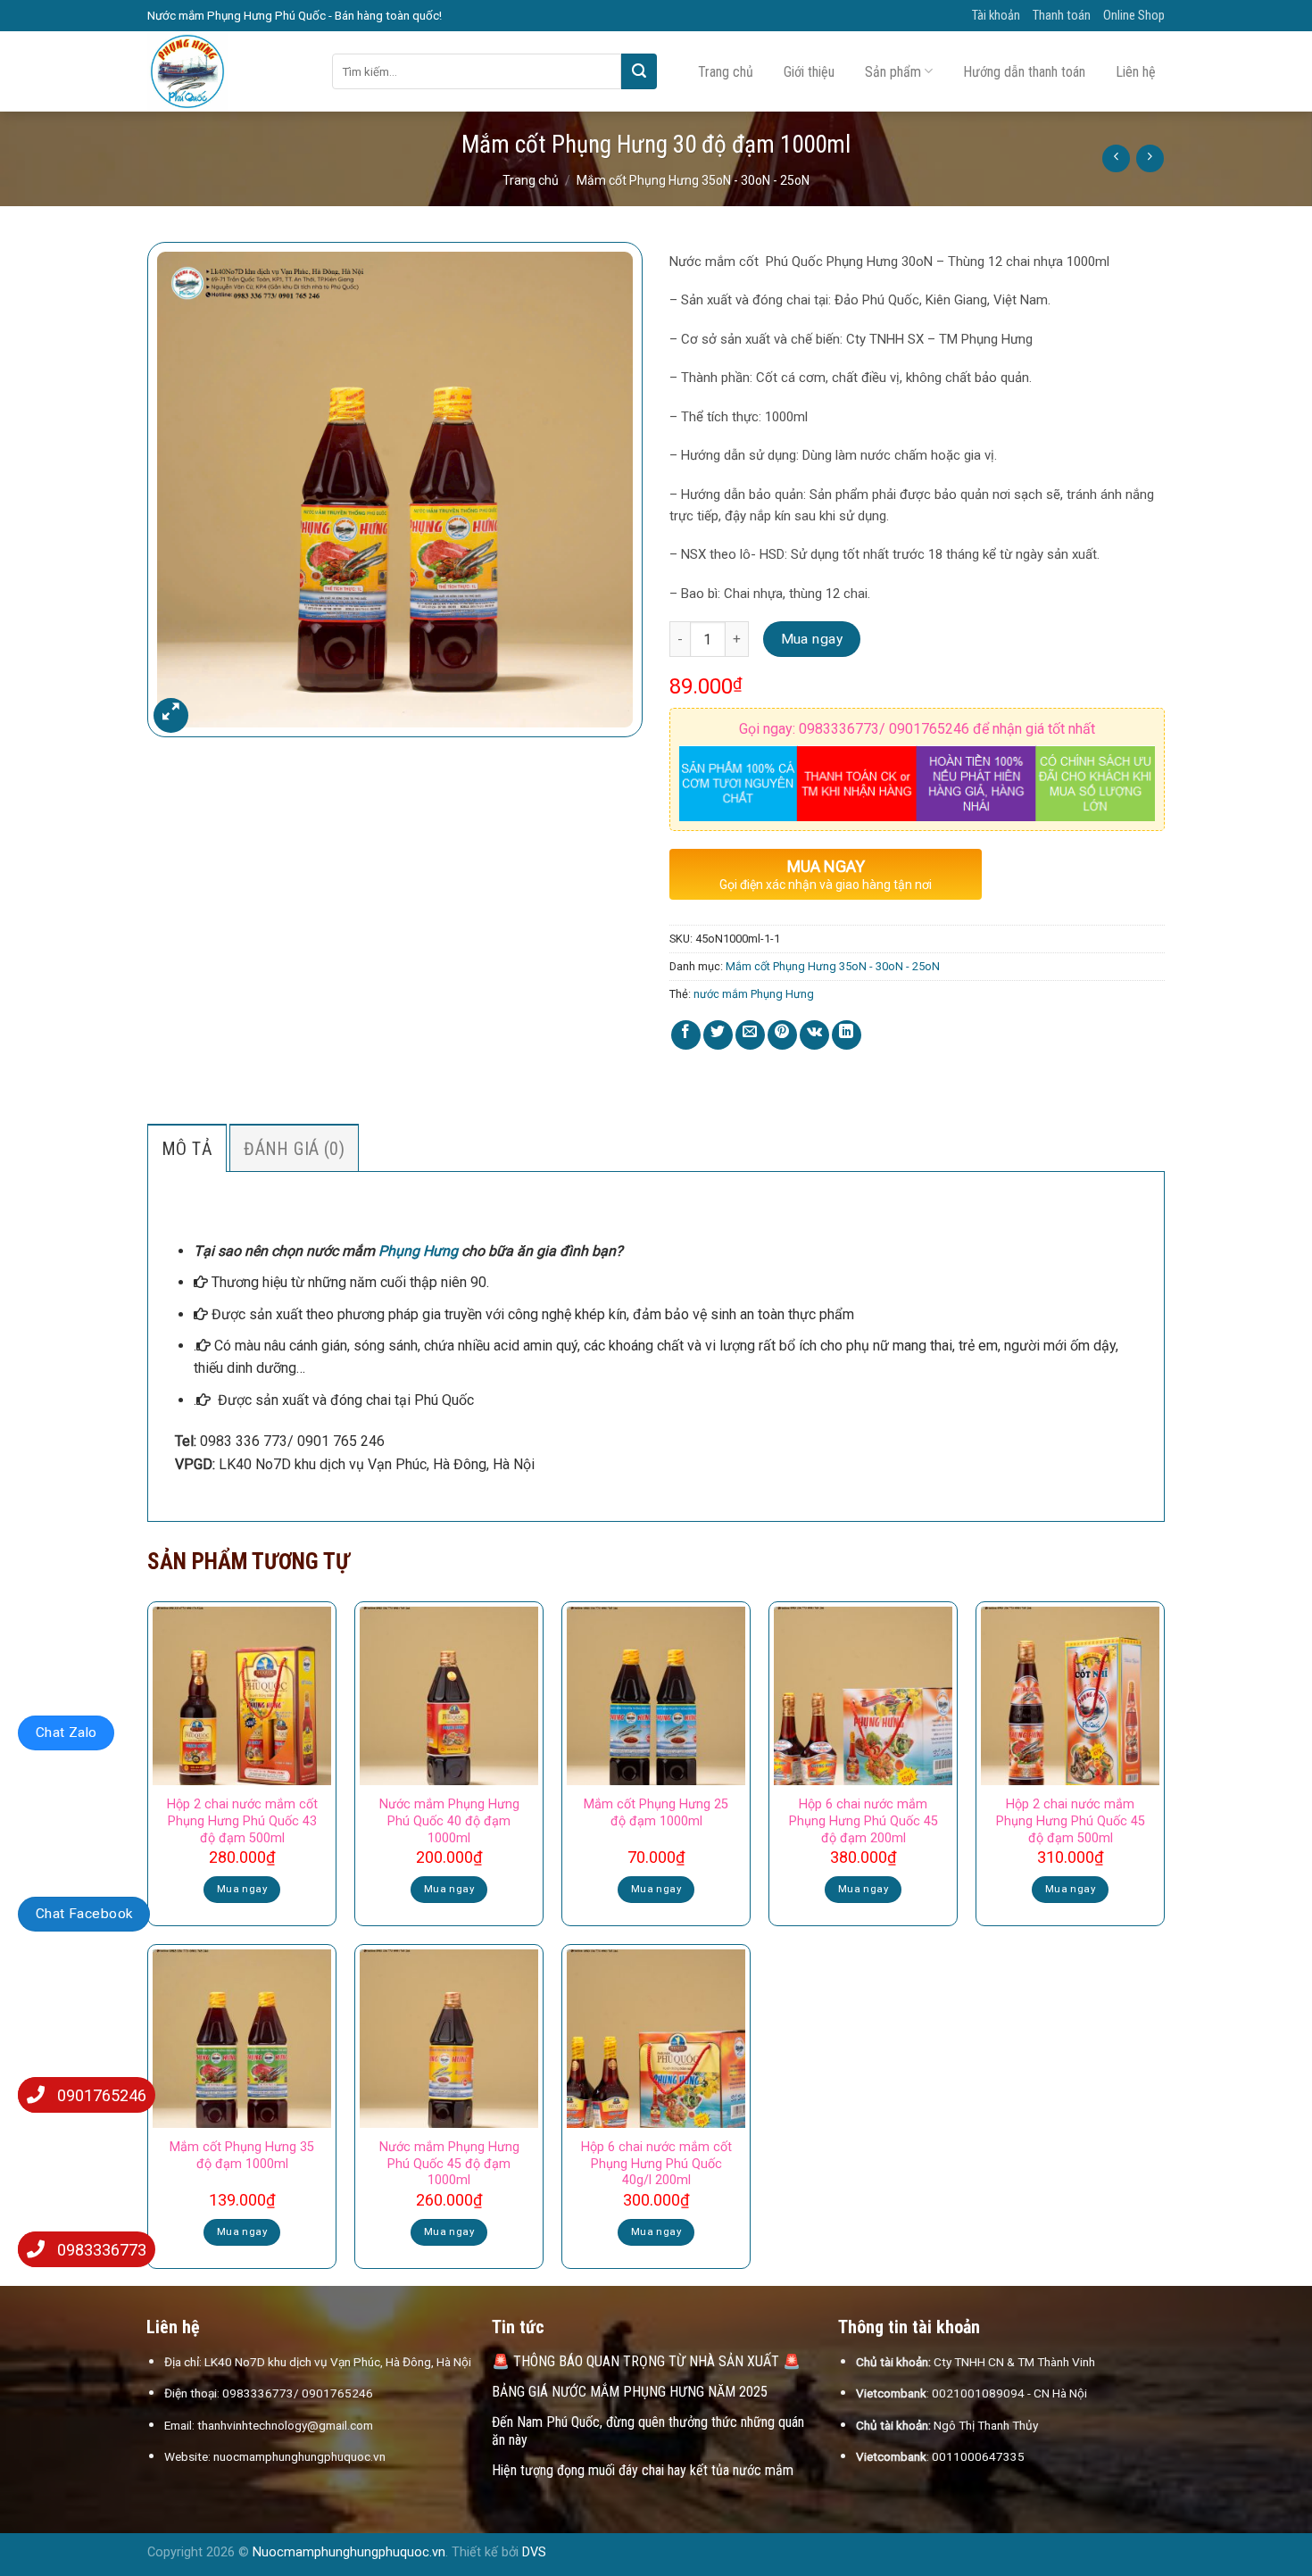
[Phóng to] (171, 715)
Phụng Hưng (418, 1251)
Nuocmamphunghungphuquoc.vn (349, 2552)
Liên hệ (1136, 72)
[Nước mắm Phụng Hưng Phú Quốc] (226, 71)
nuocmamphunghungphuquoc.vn (299, 2456)
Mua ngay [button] (242, 1889)
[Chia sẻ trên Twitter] (718, 1035)
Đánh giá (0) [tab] (294, 1149)
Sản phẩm (893, 72)
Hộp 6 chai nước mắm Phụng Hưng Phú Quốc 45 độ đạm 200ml (864, 1821)
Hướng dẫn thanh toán (1024, 72)
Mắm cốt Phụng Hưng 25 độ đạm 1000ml (656, 1813)
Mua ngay (812, 639)
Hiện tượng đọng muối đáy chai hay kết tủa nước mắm (643, 2470)
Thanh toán (1062, 16)
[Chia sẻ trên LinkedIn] (847, 1035)
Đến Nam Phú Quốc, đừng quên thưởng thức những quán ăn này (648, 2431)
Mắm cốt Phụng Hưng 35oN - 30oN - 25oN (693, 180)
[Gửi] (639, 71)
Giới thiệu (809, 72)
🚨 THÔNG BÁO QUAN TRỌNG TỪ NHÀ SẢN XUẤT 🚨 (646, 2361)
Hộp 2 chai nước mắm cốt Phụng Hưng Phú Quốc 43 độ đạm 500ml (242, 1821)
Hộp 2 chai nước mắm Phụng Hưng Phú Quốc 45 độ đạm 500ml (1071, 1821)
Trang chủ (726, 72)
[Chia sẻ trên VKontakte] (814, 1035)
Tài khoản (996, 16)
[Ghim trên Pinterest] (782, 1035)
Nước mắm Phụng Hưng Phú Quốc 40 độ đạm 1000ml (449, 1821)
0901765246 (102, 2095)
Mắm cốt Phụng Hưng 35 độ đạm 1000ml (242, 2156)
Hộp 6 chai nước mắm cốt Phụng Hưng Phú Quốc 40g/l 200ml (656, 2164)
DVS (534, 2552)
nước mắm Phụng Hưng (754, 994)
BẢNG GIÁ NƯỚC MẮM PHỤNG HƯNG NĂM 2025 (630, 2392)
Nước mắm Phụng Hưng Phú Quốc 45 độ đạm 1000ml (449, 2164)
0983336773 (102, 2250)
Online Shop (1134, 16)
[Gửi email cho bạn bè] (750, 1035)
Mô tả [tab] (187, 1149)
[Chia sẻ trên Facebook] (686, 1035)
